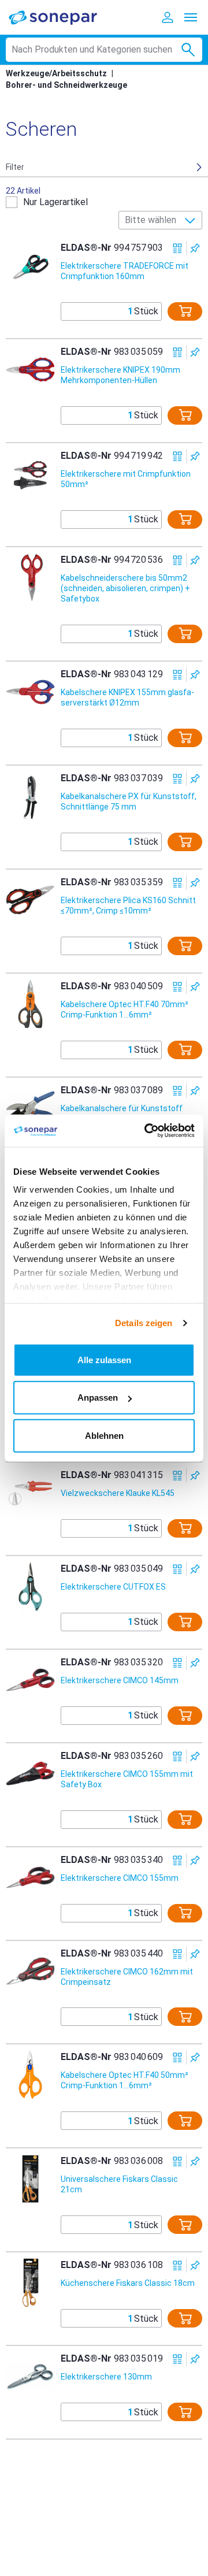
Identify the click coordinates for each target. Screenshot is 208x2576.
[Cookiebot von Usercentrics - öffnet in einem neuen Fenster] (147, 1131)
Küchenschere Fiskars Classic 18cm (128, 2283)
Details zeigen (144, 1323)
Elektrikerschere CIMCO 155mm (120, 1878)
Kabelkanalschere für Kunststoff (122, 1108)
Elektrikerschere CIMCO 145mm (120, 1680)
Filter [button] (15, 167)
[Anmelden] (168, 17)
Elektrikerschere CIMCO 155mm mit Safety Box (127, 1779)
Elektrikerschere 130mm (106, 2377)
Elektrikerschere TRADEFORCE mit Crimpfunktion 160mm (125, 271)
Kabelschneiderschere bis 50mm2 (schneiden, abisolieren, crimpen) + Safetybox (125, 588)
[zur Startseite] (61, 17)
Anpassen (98, 1398)
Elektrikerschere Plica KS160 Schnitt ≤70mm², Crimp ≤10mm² (128, 905)
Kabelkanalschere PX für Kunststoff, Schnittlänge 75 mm (129, 801)
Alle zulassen (104, 1359)
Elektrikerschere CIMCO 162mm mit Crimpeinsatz (127, 1977)
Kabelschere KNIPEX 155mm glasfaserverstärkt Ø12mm (127, 697)
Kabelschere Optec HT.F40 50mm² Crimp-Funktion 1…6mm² (125, 2080)
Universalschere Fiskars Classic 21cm (119, 2184)
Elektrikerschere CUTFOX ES (113, 1587)
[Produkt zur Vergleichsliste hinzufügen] (178, 248)
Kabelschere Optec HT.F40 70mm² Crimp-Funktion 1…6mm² (125, 1009)
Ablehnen (104, 1435)
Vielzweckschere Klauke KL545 (118, 1493)
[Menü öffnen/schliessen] (191, 17)
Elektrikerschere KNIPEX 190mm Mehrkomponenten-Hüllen (120, 375)
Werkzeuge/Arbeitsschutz (56, 73)
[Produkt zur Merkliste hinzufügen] (195, 248)
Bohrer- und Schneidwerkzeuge (66, 85)
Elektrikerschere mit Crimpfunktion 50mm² (126, 479)
